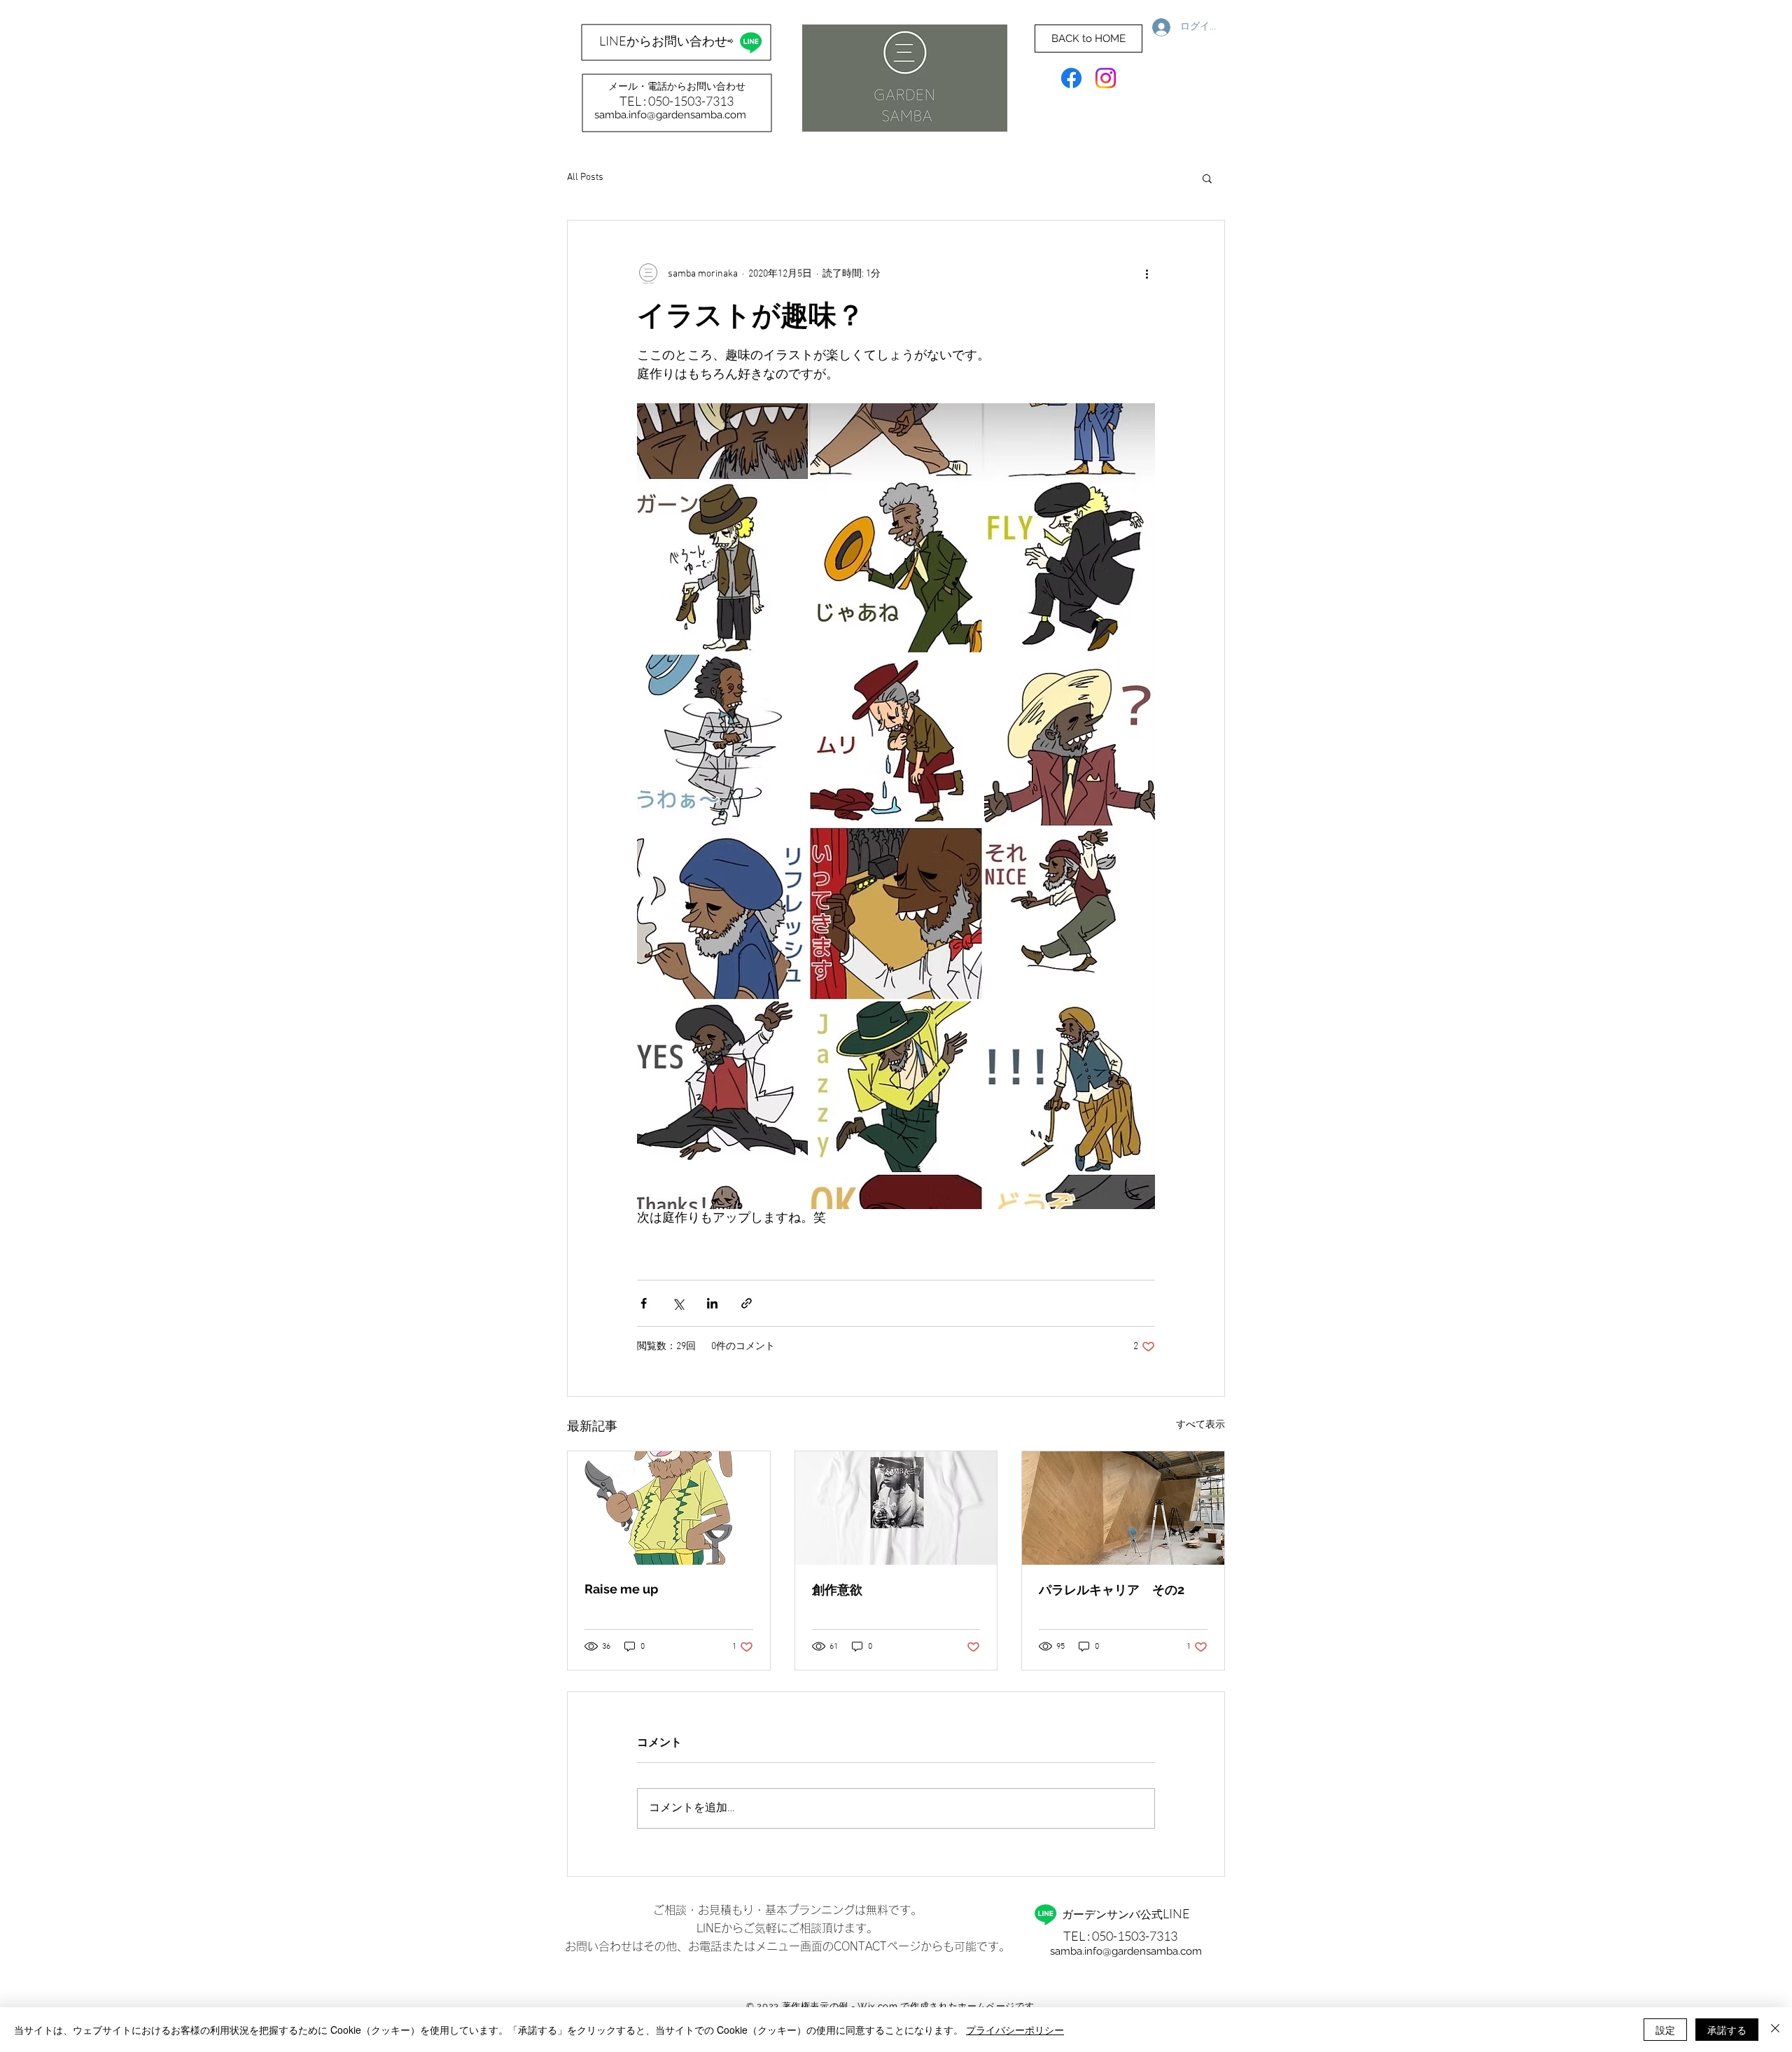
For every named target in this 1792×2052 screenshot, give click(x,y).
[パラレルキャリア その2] (1123, 1508)
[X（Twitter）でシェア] (678, 1303)
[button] (1207, 178)
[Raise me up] (669, 1508)
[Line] (751, 42)
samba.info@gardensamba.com (670, 115)
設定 (1665, 2030)
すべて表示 (1200, 1425)
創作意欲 (837, 1590)
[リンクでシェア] (747, 1303)
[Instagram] (1106, 78)
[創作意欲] (896, 1508)
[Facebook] (1071, 78)
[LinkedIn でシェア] (712, 1303)
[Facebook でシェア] (644, 1303)
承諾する (1727, 2030)
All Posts (585, 177)
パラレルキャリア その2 (1112, 1590)
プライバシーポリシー (1015, 2030)
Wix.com (878, 2006)
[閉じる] (1775, 2030)
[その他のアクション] (1147, 274)
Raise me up (621, 1589)
